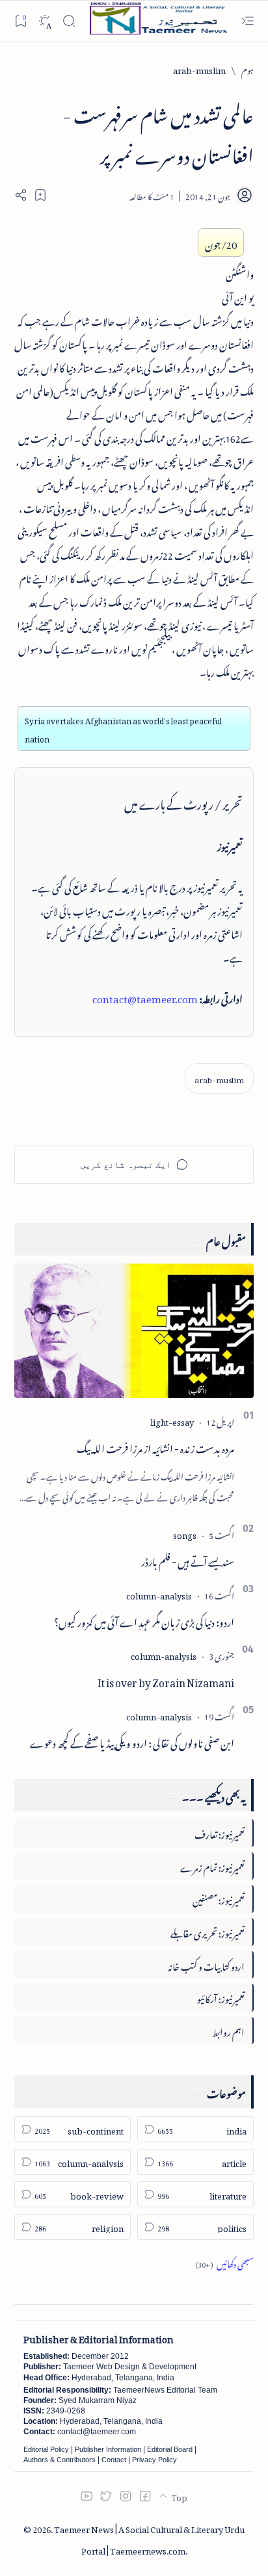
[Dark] (45, 21)
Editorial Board (170, 2449)
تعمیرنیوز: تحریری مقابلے (208, 1931)
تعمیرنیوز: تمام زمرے (212, 1866)
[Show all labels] (224, 2262)
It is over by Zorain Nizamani (166, 1681)
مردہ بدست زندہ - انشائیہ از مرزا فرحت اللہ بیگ (155, 1447)
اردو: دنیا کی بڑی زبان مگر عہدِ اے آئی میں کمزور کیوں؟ (144, 1620)
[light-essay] (172, 1420)
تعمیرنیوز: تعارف (220, 1833)
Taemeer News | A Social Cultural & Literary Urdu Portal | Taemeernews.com (149, 2538)
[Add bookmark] (40, 195)
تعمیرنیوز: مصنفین (219, 1898)
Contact (114, 2460)
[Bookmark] (20, 20)
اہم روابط (228, 2030)
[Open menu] (248, 21)
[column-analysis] (159, 1594)
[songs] (185, 1533)
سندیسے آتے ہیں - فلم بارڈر (188, 1560)
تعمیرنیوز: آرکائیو (221, 1997)
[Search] (69, 21)
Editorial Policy (46, 2449)
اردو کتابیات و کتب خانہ (206, 1965)
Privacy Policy (154, 2460)
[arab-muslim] (219, 1078)
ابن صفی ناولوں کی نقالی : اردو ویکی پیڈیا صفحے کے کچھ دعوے (132, 1741)
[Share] (21, 195)
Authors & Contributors (60, 2460)
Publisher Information (108, 2449)
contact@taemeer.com (145, 997)
